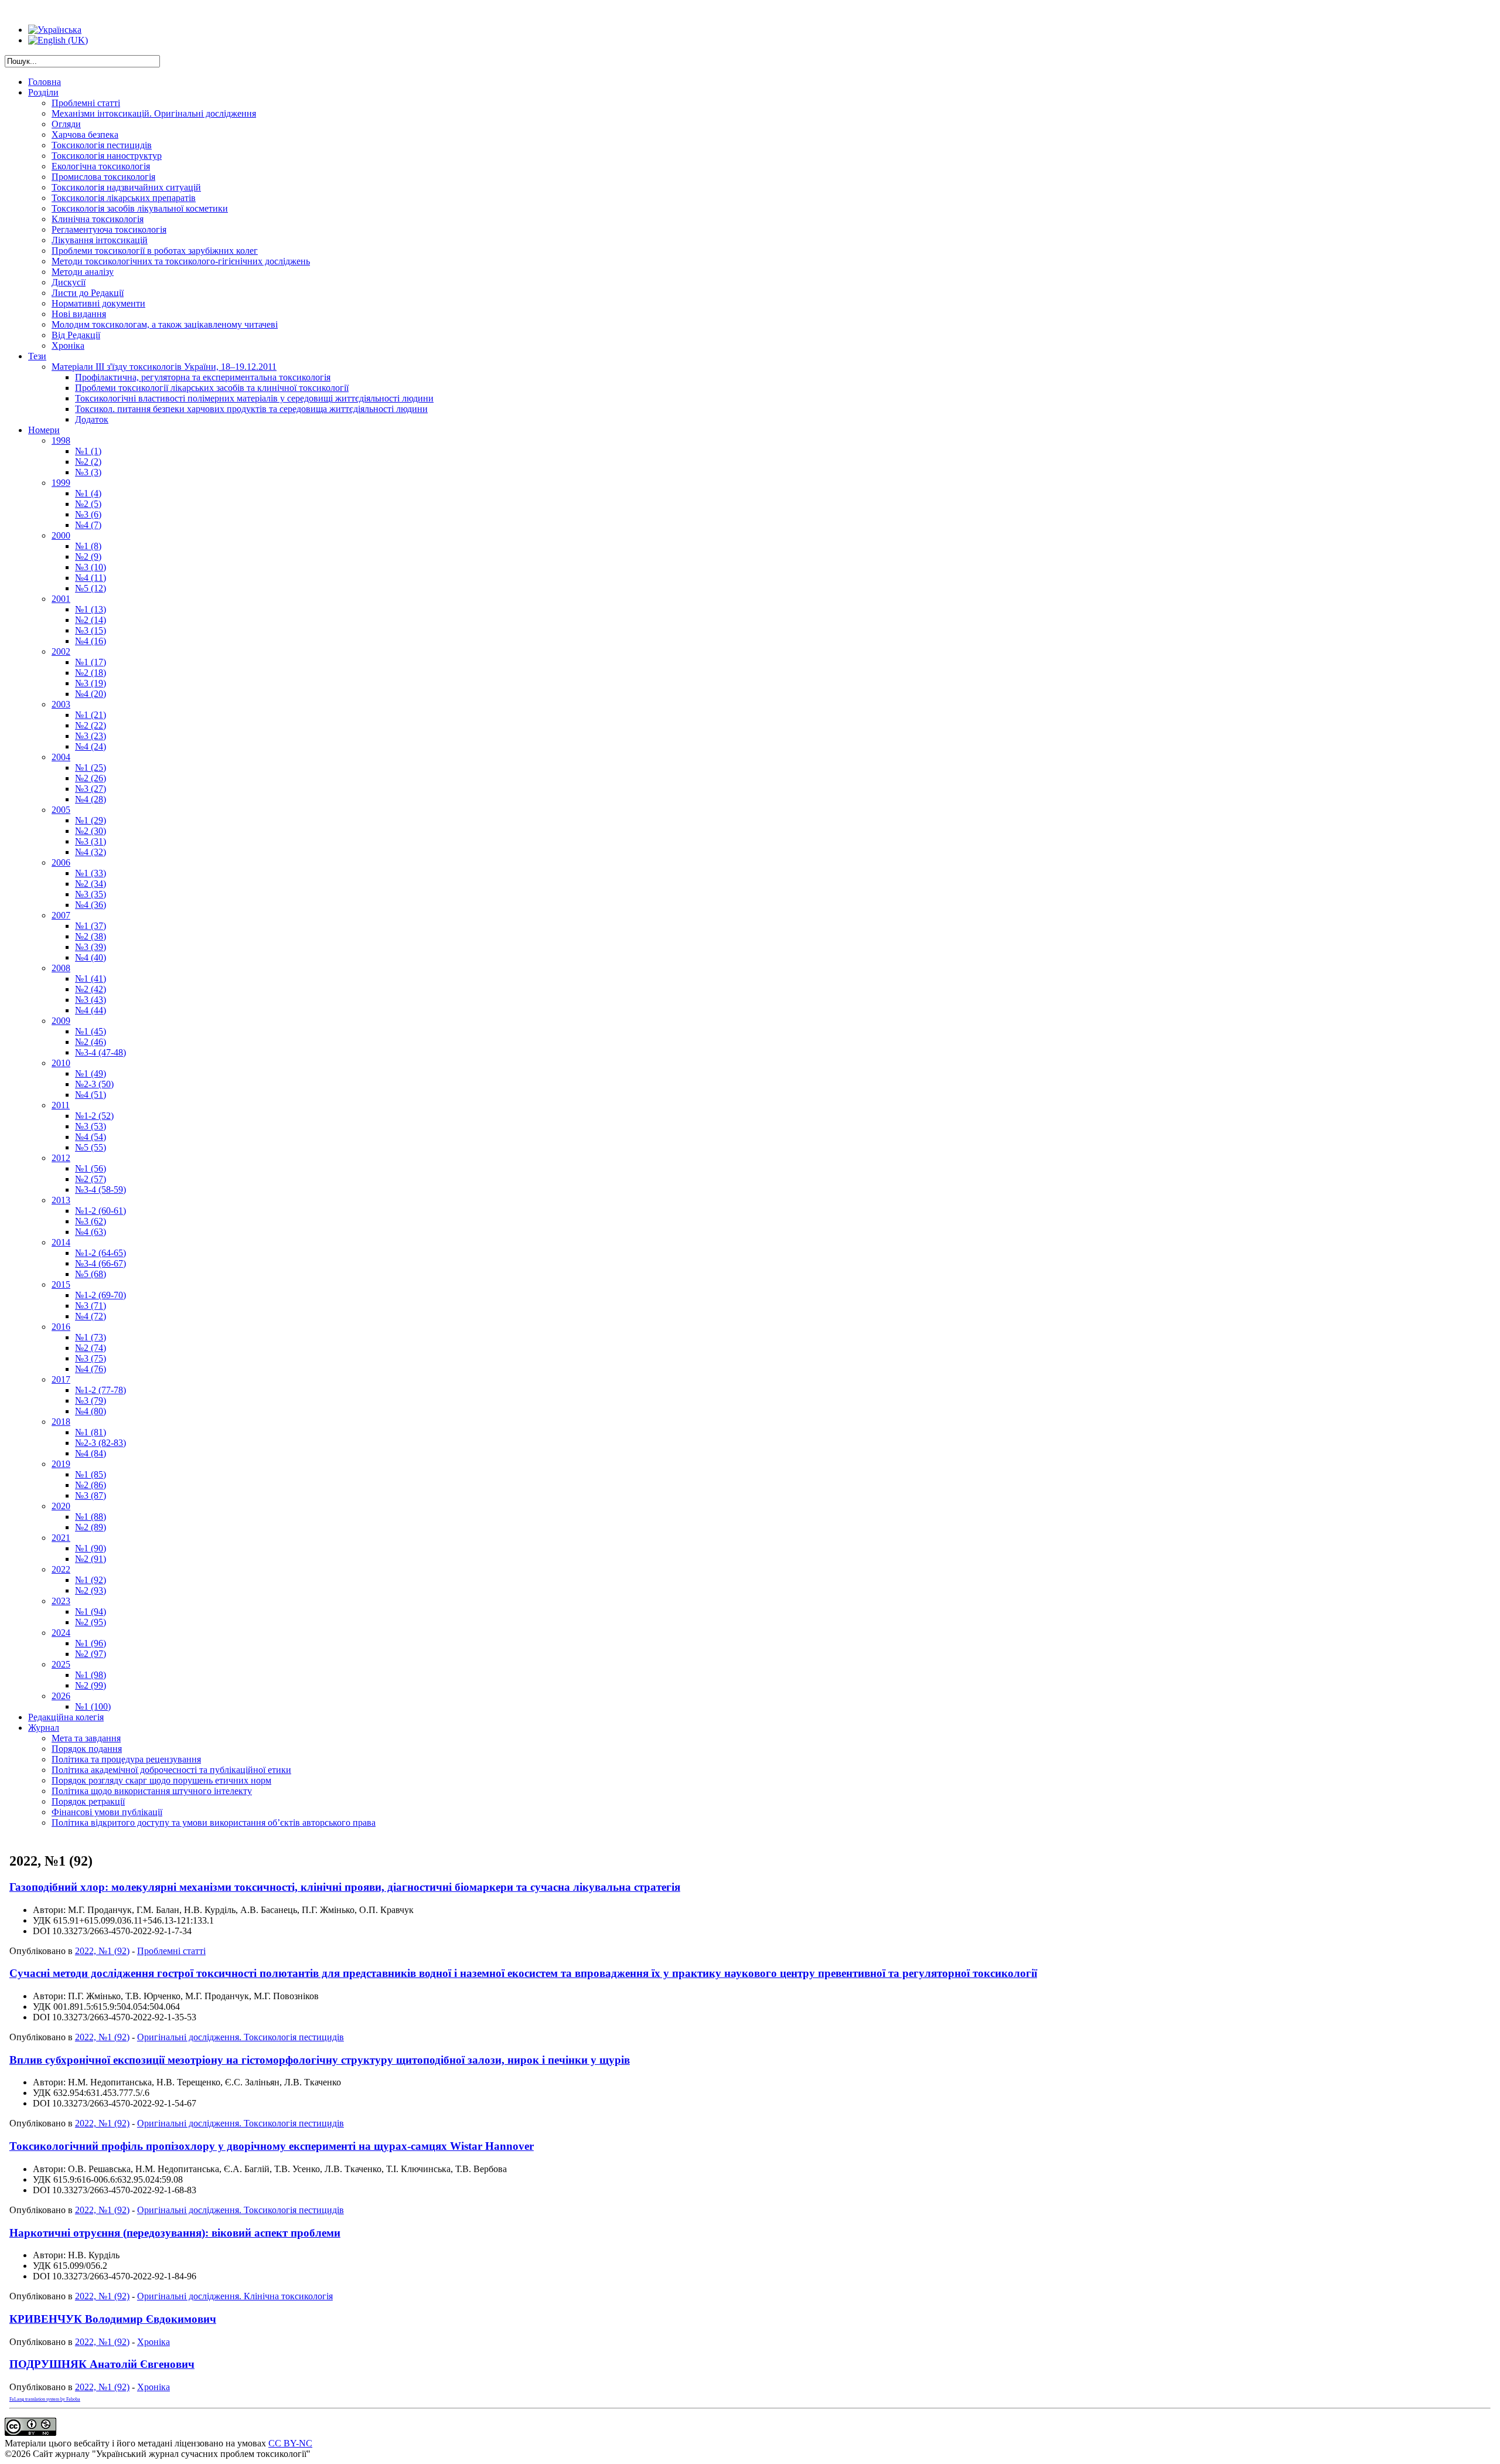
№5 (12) (91, 588)
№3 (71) (91, 1306)
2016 (61, 1327)
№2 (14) (91, 620)
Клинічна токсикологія (98, 219)
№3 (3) (88, 472)
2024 (61, 1633)
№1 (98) (91, 1675)
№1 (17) (91, 662)
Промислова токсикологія (103, 177)
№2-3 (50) (94, 1084)
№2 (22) (91, 725)
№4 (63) (91, 1232)
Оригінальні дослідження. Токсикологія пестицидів (241, 2037)
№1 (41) (91, 979)
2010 (61, 1063)
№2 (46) (91, 1042)
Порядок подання (87, 1749)
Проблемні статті (86, 103)
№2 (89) (91, 1527)
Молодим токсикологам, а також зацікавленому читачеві (165, 324)
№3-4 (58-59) (100, 1190)
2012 (61, 1158)
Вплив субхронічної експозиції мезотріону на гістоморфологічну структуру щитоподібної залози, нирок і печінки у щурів (320, 2060)
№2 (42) (91, 989)
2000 (61, 535)
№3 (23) (91, 736)
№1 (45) (91, 1031)
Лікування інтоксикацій (100, 240)
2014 (61, 1242)
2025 (61, 1664)
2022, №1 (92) (102, 1951)
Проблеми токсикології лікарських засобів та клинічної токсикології (212, 388)
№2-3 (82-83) (100, 1443)
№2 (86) (91, 1485)
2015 (61, 1284)
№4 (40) (91, 957)
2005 (61, 810)
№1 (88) (91, 1517)
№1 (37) (91, 926)
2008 (61, 968)
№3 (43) (91, 1000)
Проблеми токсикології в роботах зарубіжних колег (155, 251)
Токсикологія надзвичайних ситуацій (126, 187)
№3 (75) (91, 1358)
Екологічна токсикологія (101, 166)
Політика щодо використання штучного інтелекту (152, 1791)
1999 (61, 483)
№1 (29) (91, 820)
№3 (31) (91, 841)
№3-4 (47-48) (100, 1052)
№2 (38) (91, 936)
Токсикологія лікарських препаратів (124, 198)
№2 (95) (91, 1622)
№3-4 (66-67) (100, 1263)
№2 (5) (88, 504)
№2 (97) (91, 1654)
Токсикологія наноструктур (107, 156)
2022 (61, 1569)
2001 (61, 599)
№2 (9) (88, 557)
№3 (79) (91, 1401)
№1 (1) (88, 451)
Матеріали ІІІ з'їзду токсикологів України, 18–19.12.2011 (164, 367)
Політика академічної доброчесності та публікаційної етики (171, 1770)
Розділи (43, 92)
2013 (61, 1200)
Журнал (44, 1728)
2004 (61, 757)
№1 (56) (91, 1168)
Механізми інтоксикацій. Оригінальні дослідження (154, 113)
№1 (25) (91, 768)
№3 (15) (91, 630)
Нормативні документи (98, 303)
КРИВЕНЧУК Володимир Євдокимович (113, 2319)
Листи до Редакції (88, 293)
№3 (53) (91, 1126)
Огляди (66, 124)
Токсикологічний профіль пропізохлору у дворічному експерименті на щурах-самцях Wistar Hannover (272, 2146)
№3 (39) (91, 947)
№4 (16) (91, 641)
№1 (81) (91, 1432)
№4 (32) (91, 852)
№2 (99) (91, 1685)
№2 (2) (88, 462)
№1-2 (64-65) (100, 1253)
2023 (61, 1601)
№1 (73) (91, 1337)
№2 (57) (91, 1179)
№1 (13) (91, 609)
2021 (61, 1538)
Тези (37, 356)
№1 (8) (88, 546)
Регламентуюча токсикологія (109, 229)
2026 (61, 1696)
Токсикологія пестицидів (102, 145)
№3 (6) (88, 514)
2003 (61, 704)
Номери (44, 430)
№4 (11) (91, 578)
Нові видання (79, 314)
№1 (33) (91, 873)
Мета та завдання (86, 1738)
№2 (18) (91, 673)
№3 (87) (91, 1495)
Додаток (92, 419)
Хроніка (68, 346)
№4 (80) (91, 1411)
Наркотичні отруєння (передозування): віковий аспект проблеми (175, 2233)
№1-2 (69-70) (100, 1295)
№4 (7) (88, 525)
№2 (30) (91, 831)
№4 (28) (91, 799)
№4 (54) (91, 1137)
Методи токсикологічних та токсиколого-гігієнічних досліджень (181, 261)
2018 (61, 1422)
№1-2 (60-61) (100, 1211)
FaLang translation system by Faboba (45, 2399)
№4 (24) (91, 746)
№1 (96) (91, 1643)
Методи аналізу (83, 272)
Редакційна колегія (66, 1717)
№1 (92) (91, 1580)
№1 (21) (91, 715)
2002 (61, 651)
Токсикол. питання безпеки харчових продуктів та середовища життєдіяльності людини (251, 409)
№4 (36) (91, 905)
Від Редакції (76, 335)
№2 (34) (91, 884)
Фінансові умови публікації (107, 1812)
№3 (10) (91, 567)
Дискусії (69, 282)
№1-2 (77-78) (100, 1390)
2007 (61, 915)
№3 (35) (91, 894)
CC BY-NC (290, 2443)
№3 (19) (91, 683)
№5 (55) (91, 1147)
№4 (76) (91, 1369)
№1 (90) (91, 1548)
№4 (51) (91, 1095)
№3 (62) (91, 1221)
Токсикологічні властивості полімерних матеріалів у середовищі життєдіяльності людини (254, 398)
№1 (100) (93, 1706)
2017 (61, 1379)
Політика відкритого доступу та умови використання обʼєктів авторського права (214, 1823)
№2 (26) (91, 778)
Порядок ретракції (88, 1801)
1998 (61, 440)
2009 (61, 1021)
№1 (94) (91, 1612)
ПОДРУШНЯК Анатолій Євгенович (102, 2364)
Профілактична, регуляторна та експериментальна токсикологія (203, 377)
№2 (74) (91, 1348)
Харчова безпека (85, 135)
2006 (61, 862)
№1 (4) (88, 493)
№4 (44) (91, 1010)
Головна (45, 82)
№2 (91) (91, 1559)
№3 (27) (91, 789)
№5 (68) (91, 1274)
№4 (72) (91, 1316)
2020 (61, 1506)
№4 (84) (91, 1453)
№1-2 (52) (94, 1116)
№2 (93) (91, 1590)
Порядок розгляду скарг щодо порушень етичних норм (161, 1780)
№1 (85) (91, 1474)
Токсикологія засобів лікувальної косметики (140, 208)
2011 (61, 1105)
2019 (61, 1464)
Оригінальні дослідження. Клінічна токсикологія (235, 2296)
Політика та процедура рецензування (126, 1759)
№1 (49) (91, 1073)
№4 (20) (91, 694)
